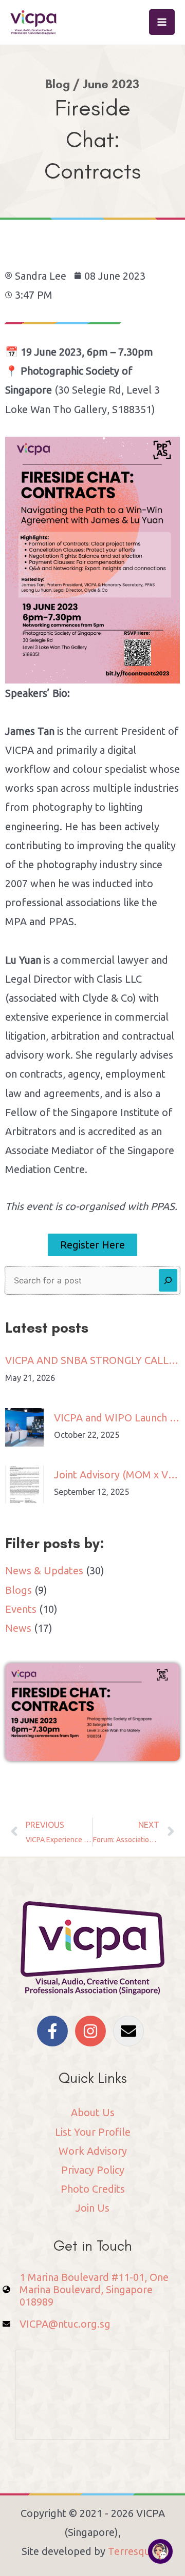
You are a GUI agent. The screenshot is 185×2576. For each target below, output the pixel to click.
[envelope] (131, 2031)
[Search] (168, 1280)
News (18, 1628)
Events (21, 1609)
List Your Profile (93, 2132)
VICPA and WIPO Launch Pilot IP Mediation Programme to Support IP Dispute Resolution (117, 1418)
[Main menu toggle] (162, 22)
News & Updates (44, 1570)
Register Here (92, 1245)
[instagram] (93, 2031)
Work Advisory (93, 2151)
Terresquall (135, 2551)
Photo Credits (93, 2189)
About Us (93, 2112)
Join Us (92, 2208)
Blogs (18, 1590)
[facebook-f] (55, 2031)
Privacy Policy (93, 2170)
